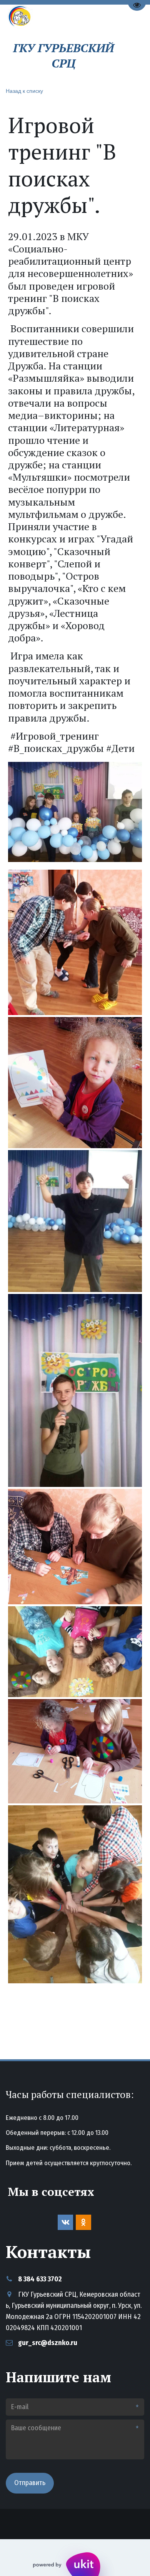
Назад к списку (24, 91)
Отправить (30, 2483)
